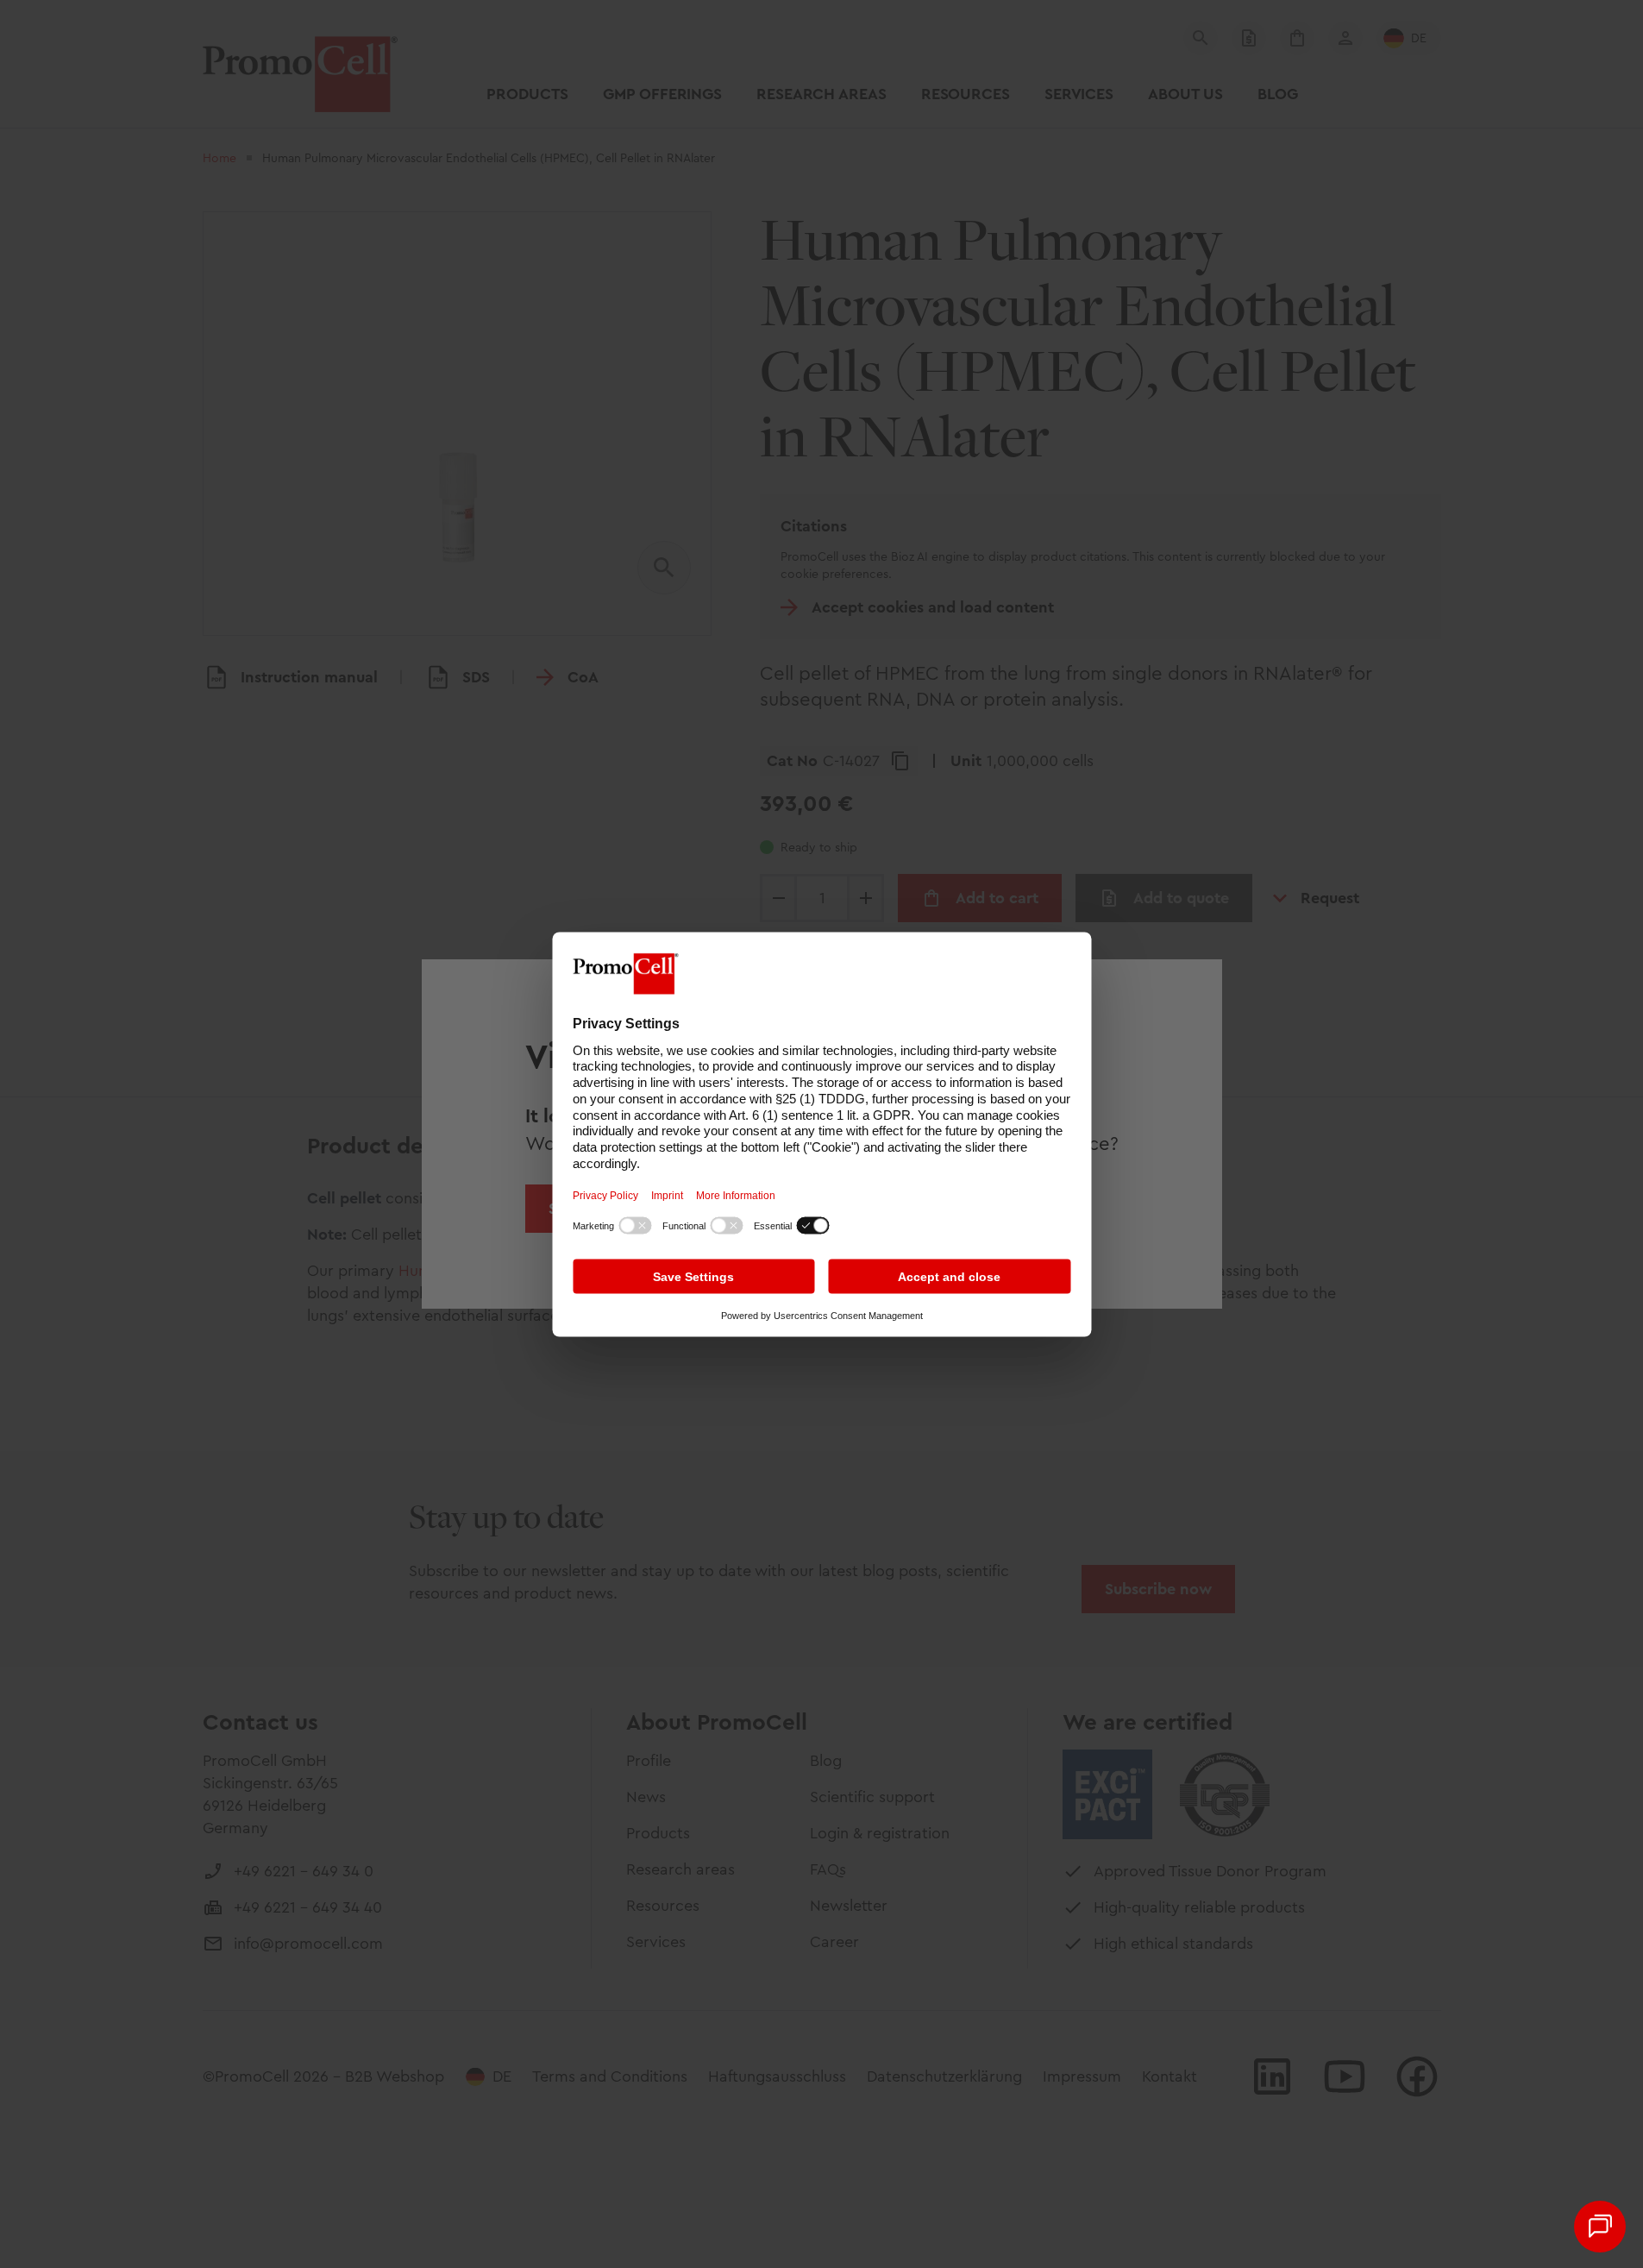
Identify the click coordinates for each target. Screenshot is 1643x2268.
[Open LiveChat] (1600, 2227)
